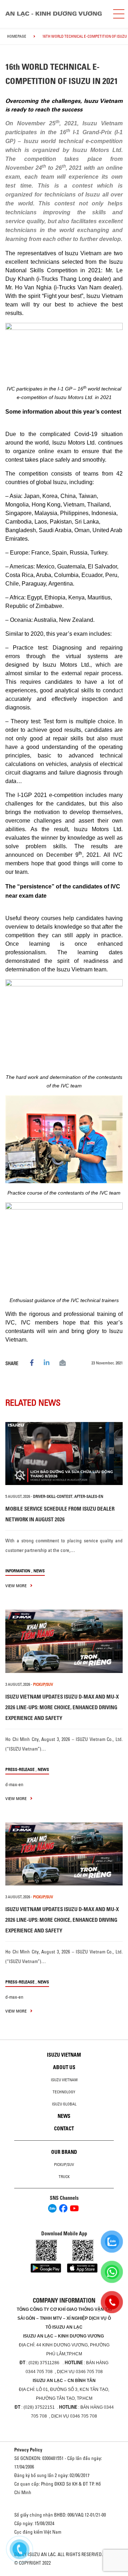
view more (17, 1586)
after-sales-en (89, 1496)
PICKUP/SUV (43, 1684)
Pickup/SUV (64, 2165)
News (39, 1571)
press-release (20, 1769)
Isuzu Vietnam (64, 2055)
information (18, 1571)
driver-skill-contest (53, 1496)
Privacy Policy (28, 2450)
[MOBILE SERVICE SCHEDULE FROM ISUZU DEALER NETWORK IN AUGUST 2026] (64, 1454)
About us (64, 2067)
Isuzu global (64, 2104)
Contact (64, 2129)
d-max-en (14, 1784)
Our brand (64, 2152)
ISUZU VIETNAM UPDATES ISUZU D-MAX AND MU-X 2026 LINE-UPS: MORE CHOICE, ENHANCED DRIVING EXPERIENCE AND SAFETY (62, 1707)
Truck (64, 2177)
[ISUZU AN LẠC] (56, 14)
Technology (64, 2092)
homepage (17, 36)
